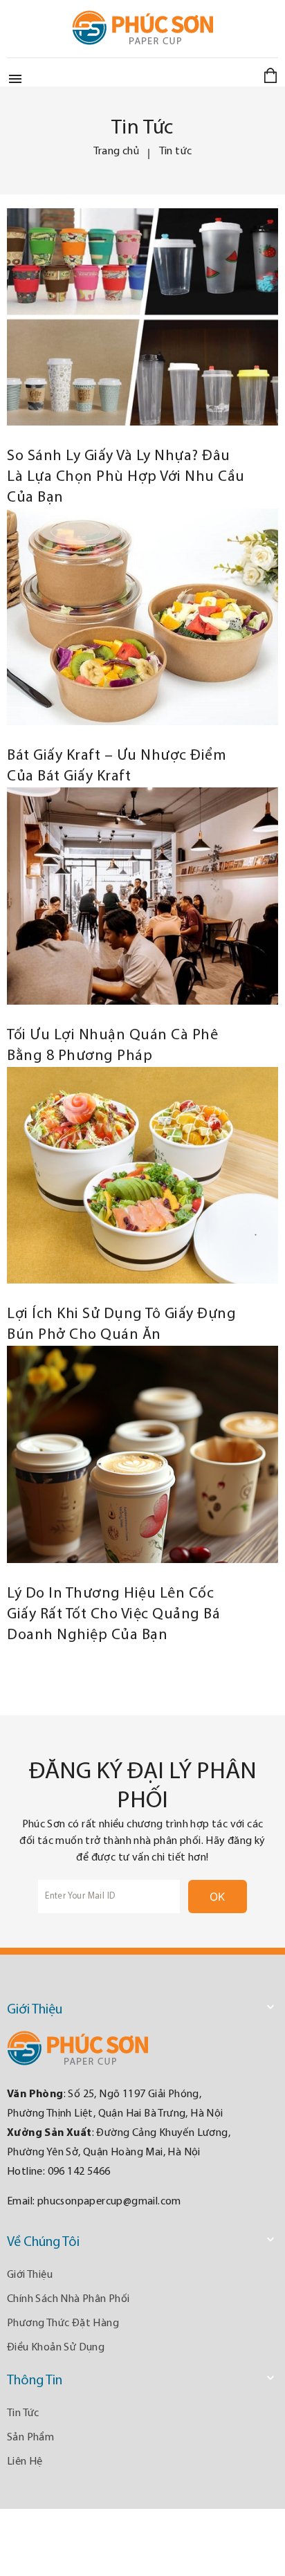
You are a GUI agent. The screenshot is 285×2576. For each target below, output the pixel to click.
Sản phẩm (30, 2438)
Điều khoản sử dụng (56, 2348)
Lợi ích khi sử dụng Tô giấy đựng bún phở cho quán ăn (121, 1325)
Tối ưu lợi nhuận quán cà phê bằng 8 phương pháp (112, 1046)
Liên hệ (25, 2462)
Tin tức (23, 2413)
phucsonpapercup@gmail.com (109, 2202)
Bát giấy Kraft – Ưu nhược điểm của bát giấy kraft (117, 766)
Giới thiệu (30, 2275)
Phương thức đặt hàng (63, 2323)
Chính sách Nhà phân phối (68, 2299)
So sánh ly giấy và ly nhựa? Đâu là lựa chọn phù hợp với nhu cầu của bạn (126, 477)
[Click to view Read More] (159, 314)
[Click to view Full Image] (126, 314)
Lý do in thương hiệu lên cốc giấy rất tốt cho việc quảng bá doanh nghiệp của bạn (113, 1615)
